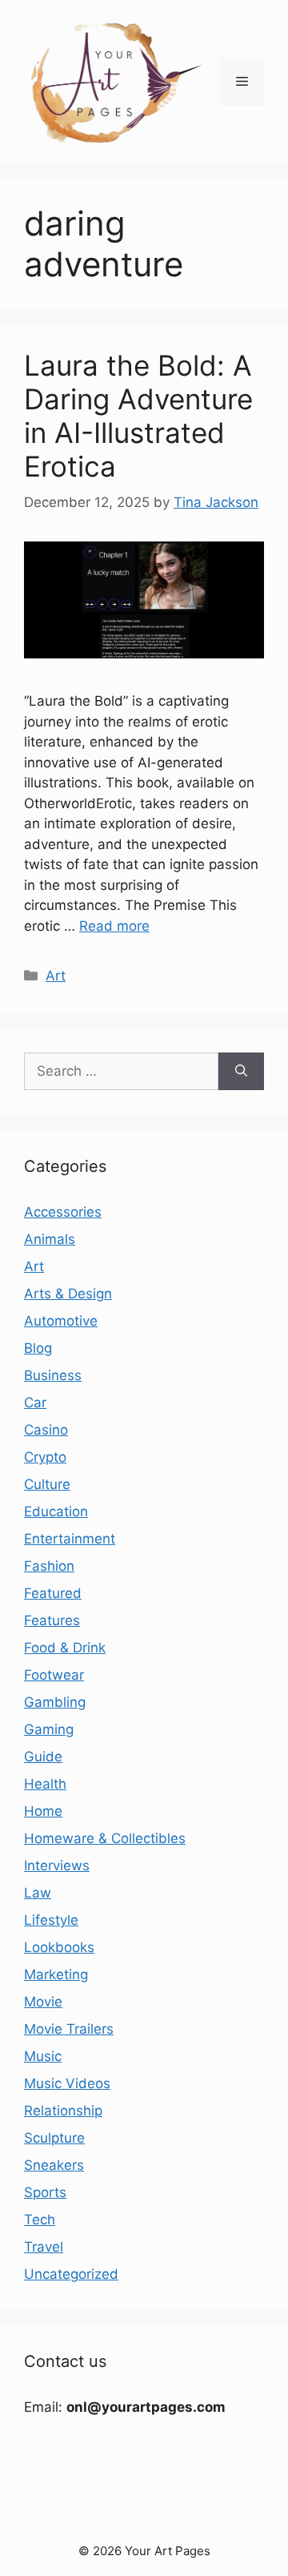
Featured (53, 1593)
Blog (38, 1348)
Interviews (57, 1866)
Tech (40, 2220)
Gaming (49, 1729)
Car (35, 1403)
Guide (43, 1757)
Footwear (54, 1675)
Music (43, 2056)
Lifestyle (51, 1920)
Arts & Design (68, 1294)
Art (56, 976)
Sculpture (54, 2138)
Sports (45, 2192)
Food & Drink (65, 1648)
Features (52, 1620)
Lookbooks (59, 1947)
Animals (50, 1239)
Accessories (63, 1212)
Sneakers (54, 2165)
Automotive (61, 1321)
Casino (46, 1430)
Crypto (45, 1457)
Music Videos (67, 2083)
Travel (44, 2247)
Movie (43, 2002)
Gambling (55, 1702)
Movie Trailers (69, 2029)
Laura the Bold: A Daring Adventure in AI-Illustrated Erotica (138, 416)
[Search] (241, 1072)
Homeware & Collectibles (105, 1838)
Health (45, 1784)
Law (38, 1893)
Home (43, 1811)
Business (53, 1375)
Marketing (56, 1974)
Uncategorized (71, 2274)
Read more (114, 926)
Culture (47, 1484)
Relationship (63, 2111)
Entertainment (70, 1539)
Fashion (49, 1566)
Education (56, 1511)
